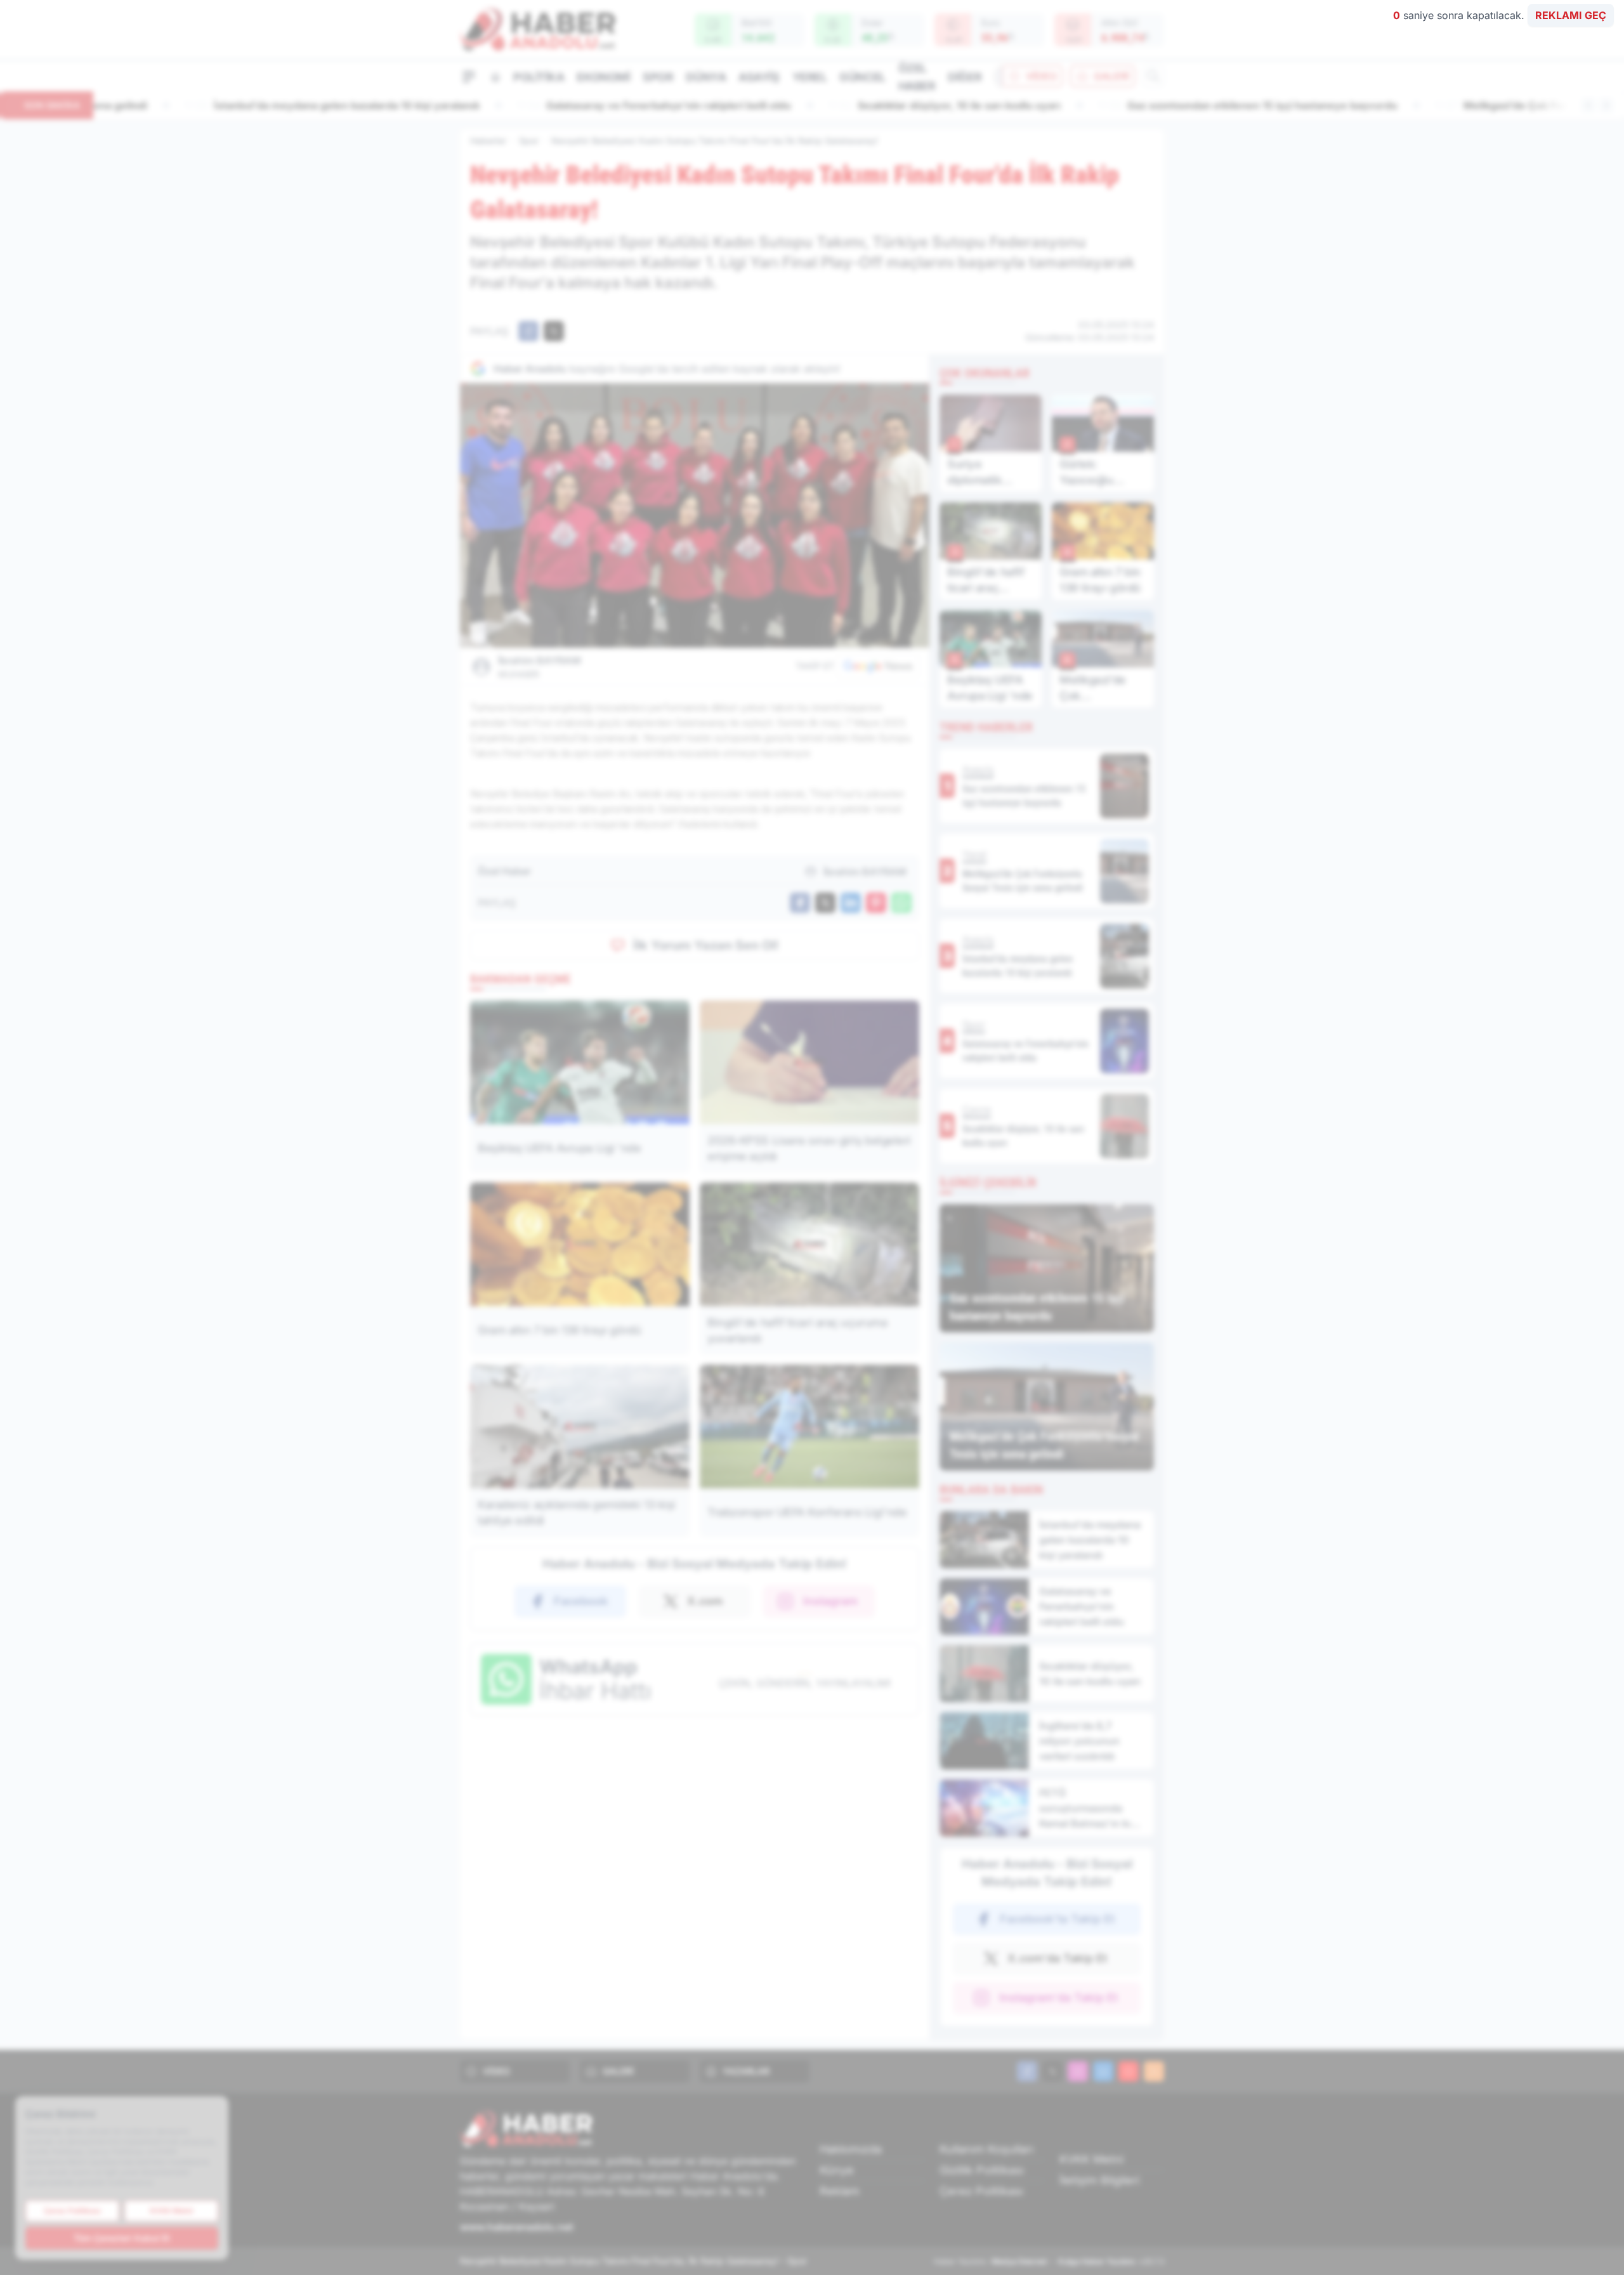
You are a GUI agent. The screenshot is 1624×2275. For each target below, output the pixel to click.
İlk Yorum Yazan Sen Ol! (706, 945)
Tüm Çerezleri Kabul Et (122, 2238)
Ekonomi (603, 77)
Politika (539, 77)
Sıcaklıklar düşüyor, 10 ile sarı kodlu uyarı (864, 105)
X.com (705, 1601)
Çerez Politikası (981, 2191)
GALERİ (1111, 76)
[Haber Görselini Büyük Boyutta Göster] (695, 515)
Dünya (706, 77)
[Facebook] (1027, 2071)
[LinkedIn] (1103, 2071)
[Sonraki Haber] (1606, 105)
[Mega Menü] (469, 76)
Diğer (965, 77)
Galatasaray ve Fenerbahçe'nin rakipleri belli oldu (573, 105)
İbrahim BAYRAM (540, 667)
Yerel (810, 77)
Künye (837, 2170)
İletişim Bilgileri (1099, 2180)
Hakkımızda (851, 2149)
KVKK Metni (1091, 2159)
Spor (658, 77)
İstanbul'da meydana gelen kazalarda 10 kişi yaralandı (251, 105)
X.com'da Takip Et (1057, 1958)
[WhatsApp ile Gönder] (901, 903)
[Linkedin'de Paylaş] (851, 903)
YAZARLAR (746, 2071)
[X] (1052, 2071)
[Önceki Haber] (1588, 105)
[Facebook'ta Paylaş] (528, 331)
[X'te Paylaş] (554, 331)
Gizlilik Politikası (982, 2170)
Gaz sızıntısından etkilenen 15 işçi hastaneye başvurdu (1167, 105)
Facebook (581, 1601)
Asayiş (759, 77)
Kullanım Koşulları (986, 2149)
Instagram (830, 1601)
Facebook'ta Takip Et (1057, 1919)
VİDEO (1041, 76)
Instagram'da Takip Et (1058, 1997)
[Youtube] (1129, 2071)
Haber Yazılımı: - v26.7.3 (1049, 2261)
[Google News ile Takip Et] (878, 666)
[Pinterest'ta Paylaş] (876, 903)
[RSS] (1154, 2071)
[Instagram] (1078, 2071)
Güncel (862, 77)
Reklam (840, 2191)
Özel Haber (917, 77)
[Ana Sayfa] (495, 77)
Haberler (488, 141)
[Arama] (1153, 76)
